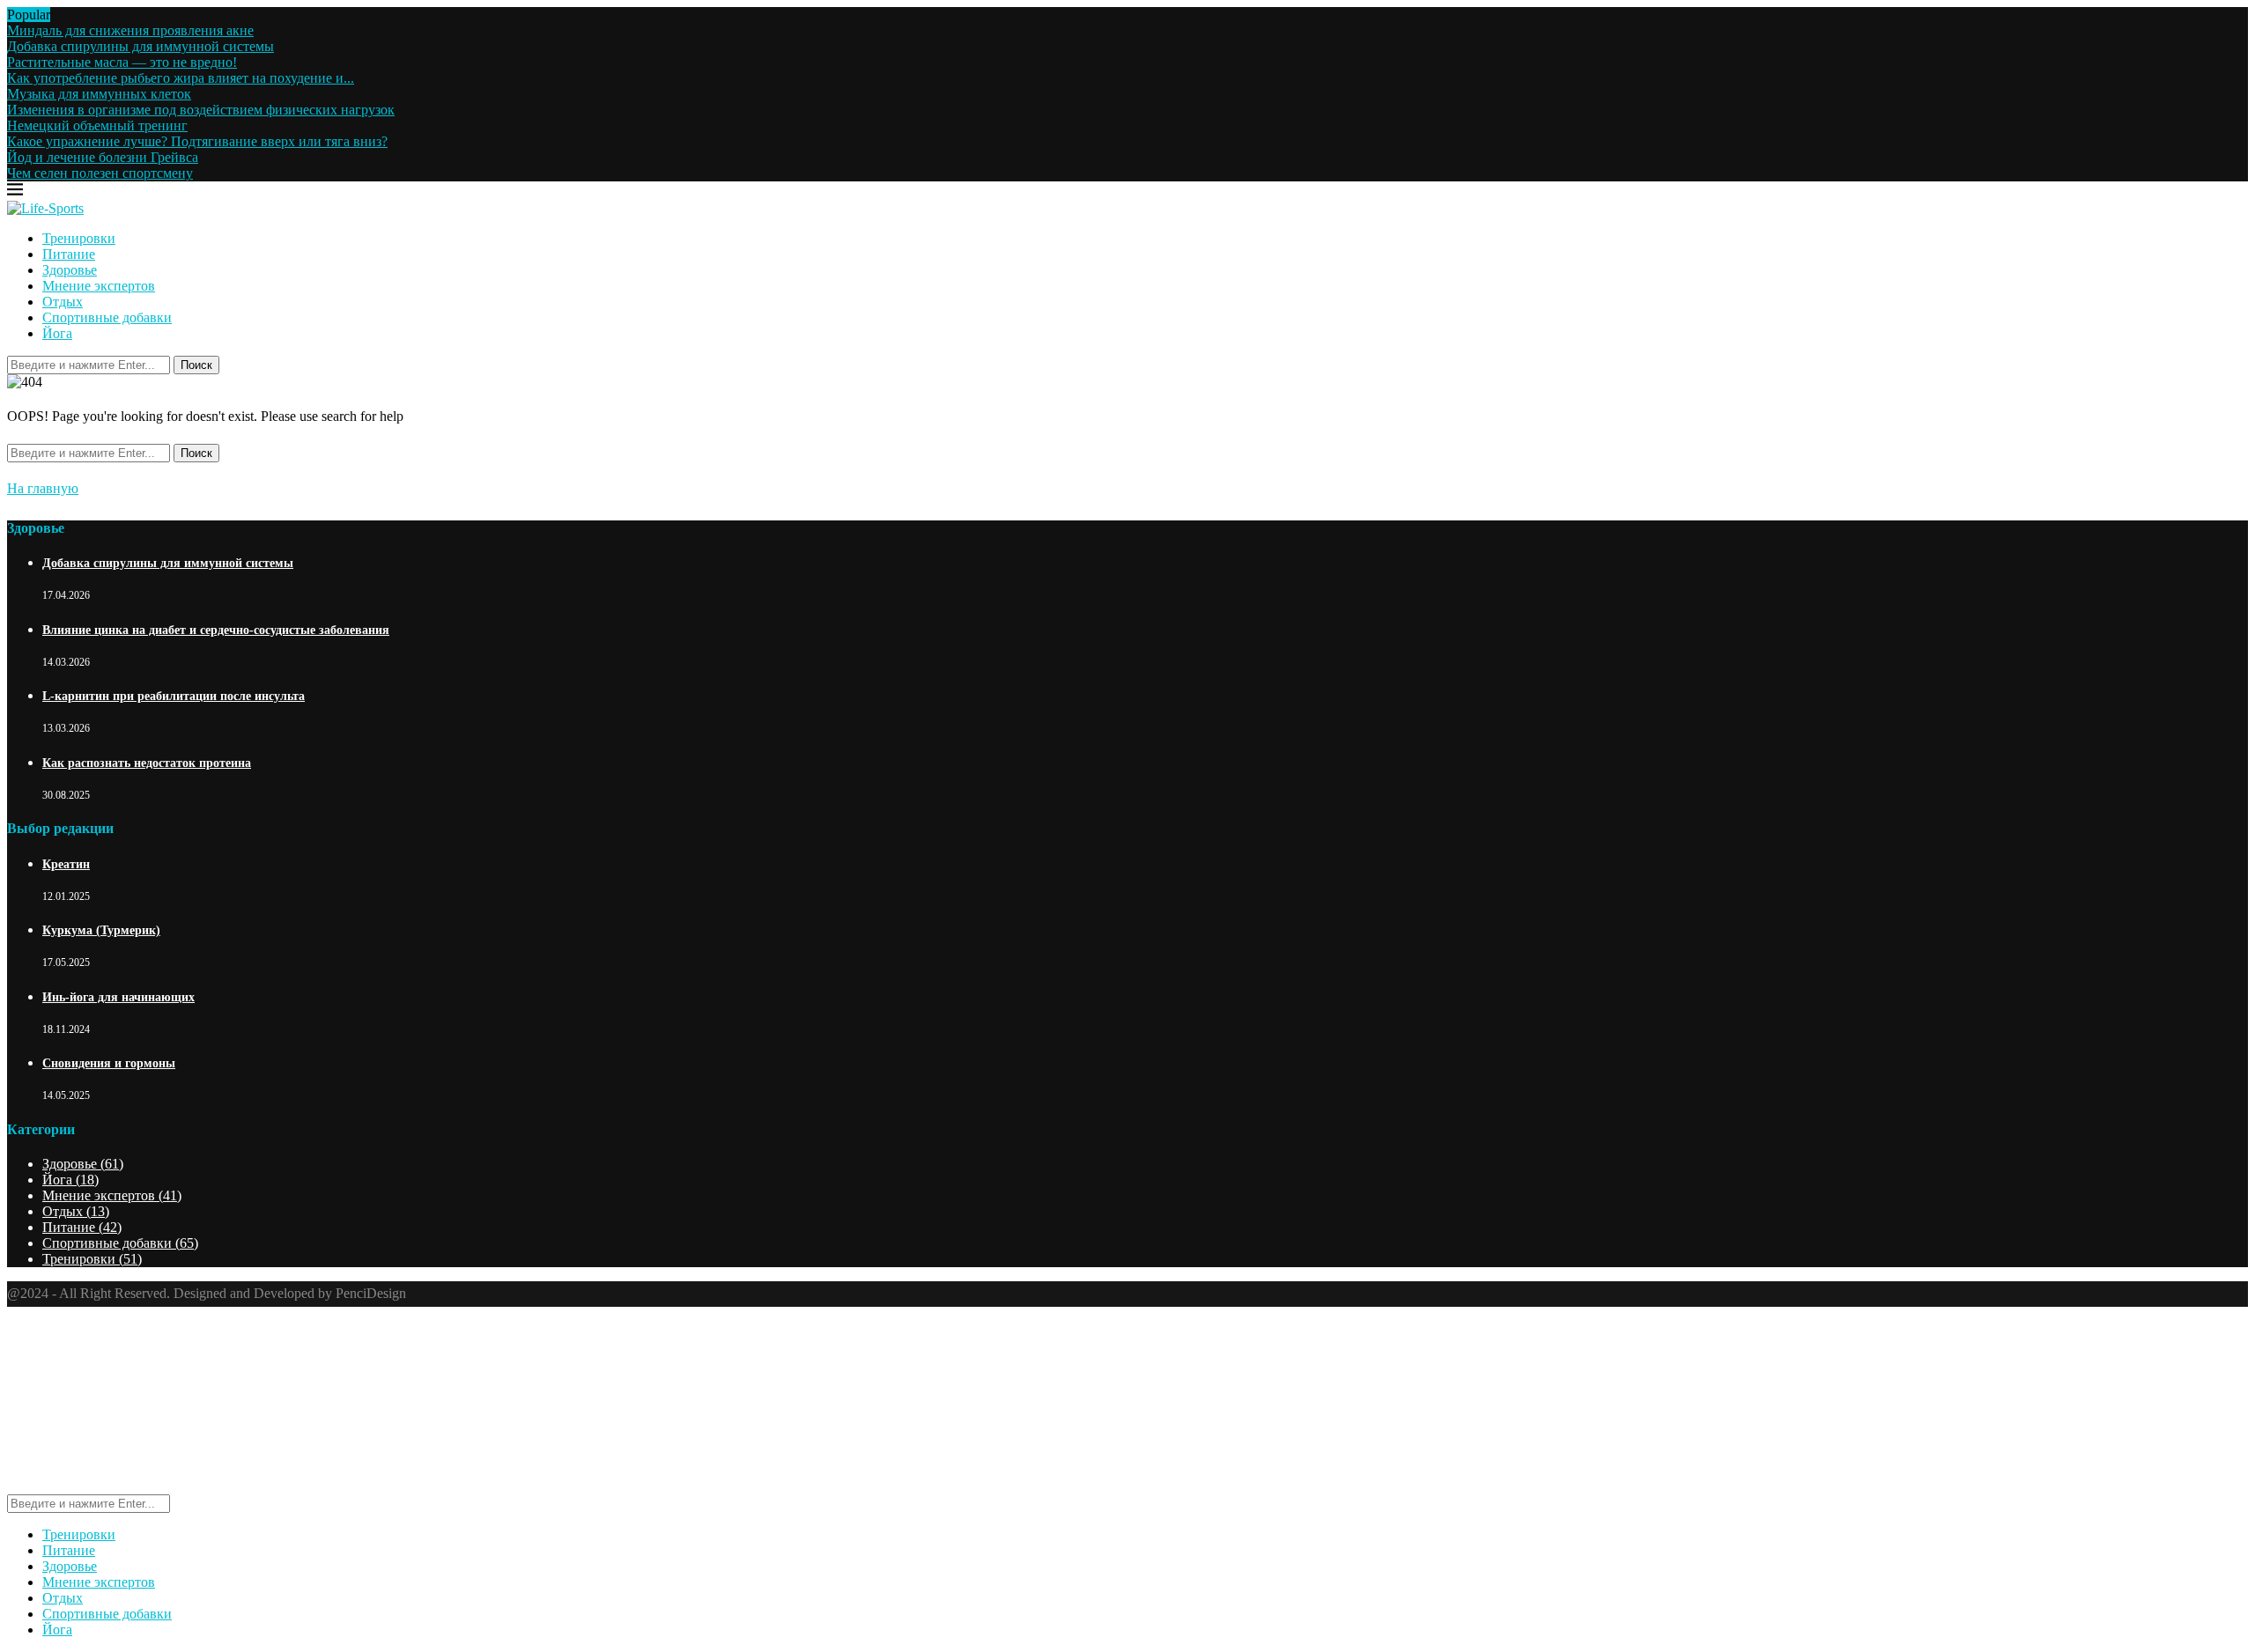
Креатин (66, 864)
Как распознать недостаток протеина (147, 763)
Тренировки (79, 238)
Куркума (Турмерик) (101, 930)
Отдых (63, 302)
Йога (57, 333)
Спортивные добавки (107, 317)
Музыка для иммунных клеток (99, 94)
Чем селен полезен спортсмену (100, 173)
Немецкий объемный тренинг (97, 125)
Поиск (196, 365)
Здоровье (70, 270)
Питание (69, 254)
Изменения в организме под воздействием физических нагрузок (201, 110)
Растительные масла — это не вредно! (122, 62)
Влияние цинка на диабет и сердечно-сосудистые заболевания (216, 630)
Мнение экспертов (99, 286)
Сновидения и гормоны (109, 1063)
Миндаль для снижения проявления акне (130, 30)
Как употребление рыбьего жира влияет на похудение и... (181, 78)
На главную (43, 488)
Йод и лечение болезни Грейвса (103, 157)
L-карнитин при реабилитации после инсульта (174, 696)
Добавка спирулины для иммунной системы (140, 46)
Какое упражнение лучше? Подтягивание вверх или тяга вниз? (197, 141)
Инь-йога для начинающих (118, 997)
